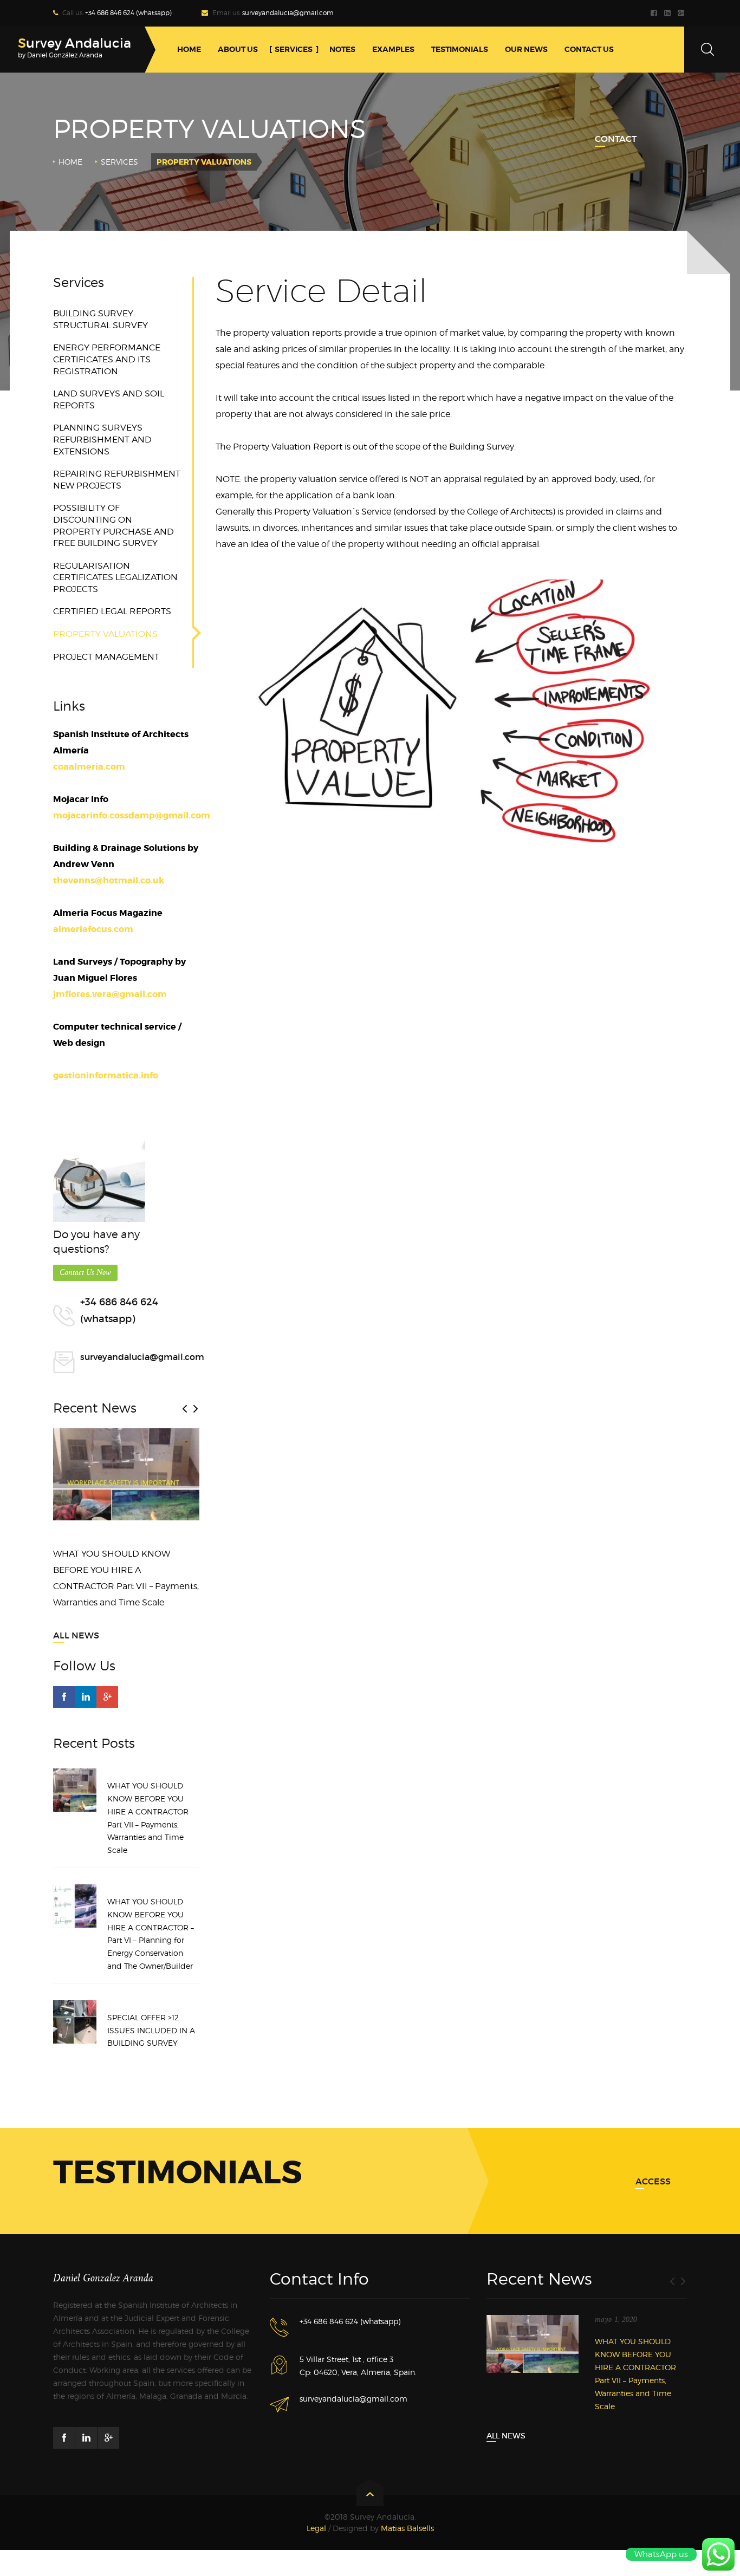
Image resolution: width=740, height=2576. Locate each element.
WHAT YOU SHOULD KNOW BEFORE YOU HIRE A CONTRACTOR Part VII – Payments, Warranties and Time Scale (148, 1818)
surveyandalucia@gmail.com (288, 13)
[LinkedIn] (669, 13)
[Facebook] (655, 13)
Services (119, 162)
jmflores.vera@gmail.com (110, 994)
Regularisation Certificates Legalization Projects (115, 577)
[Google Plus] (682, 13)
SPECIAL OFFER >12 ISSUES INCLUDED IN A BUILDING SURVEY (151, 2030)
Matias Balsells (407, 2528)
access (653, 2181)
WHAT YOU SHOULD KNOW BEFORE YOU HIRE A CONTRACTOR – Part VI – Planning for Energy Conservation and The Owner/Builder (151, 1934)
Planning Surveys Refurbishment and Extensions (102, 439)
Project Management (106, 657)
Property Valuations (105, 634)
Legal (316, 2528)
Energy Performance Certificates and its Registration (107, 359)
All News (76, 1635)
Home (70, 162)
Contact (616, 139)
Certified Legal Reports (112, 611)
